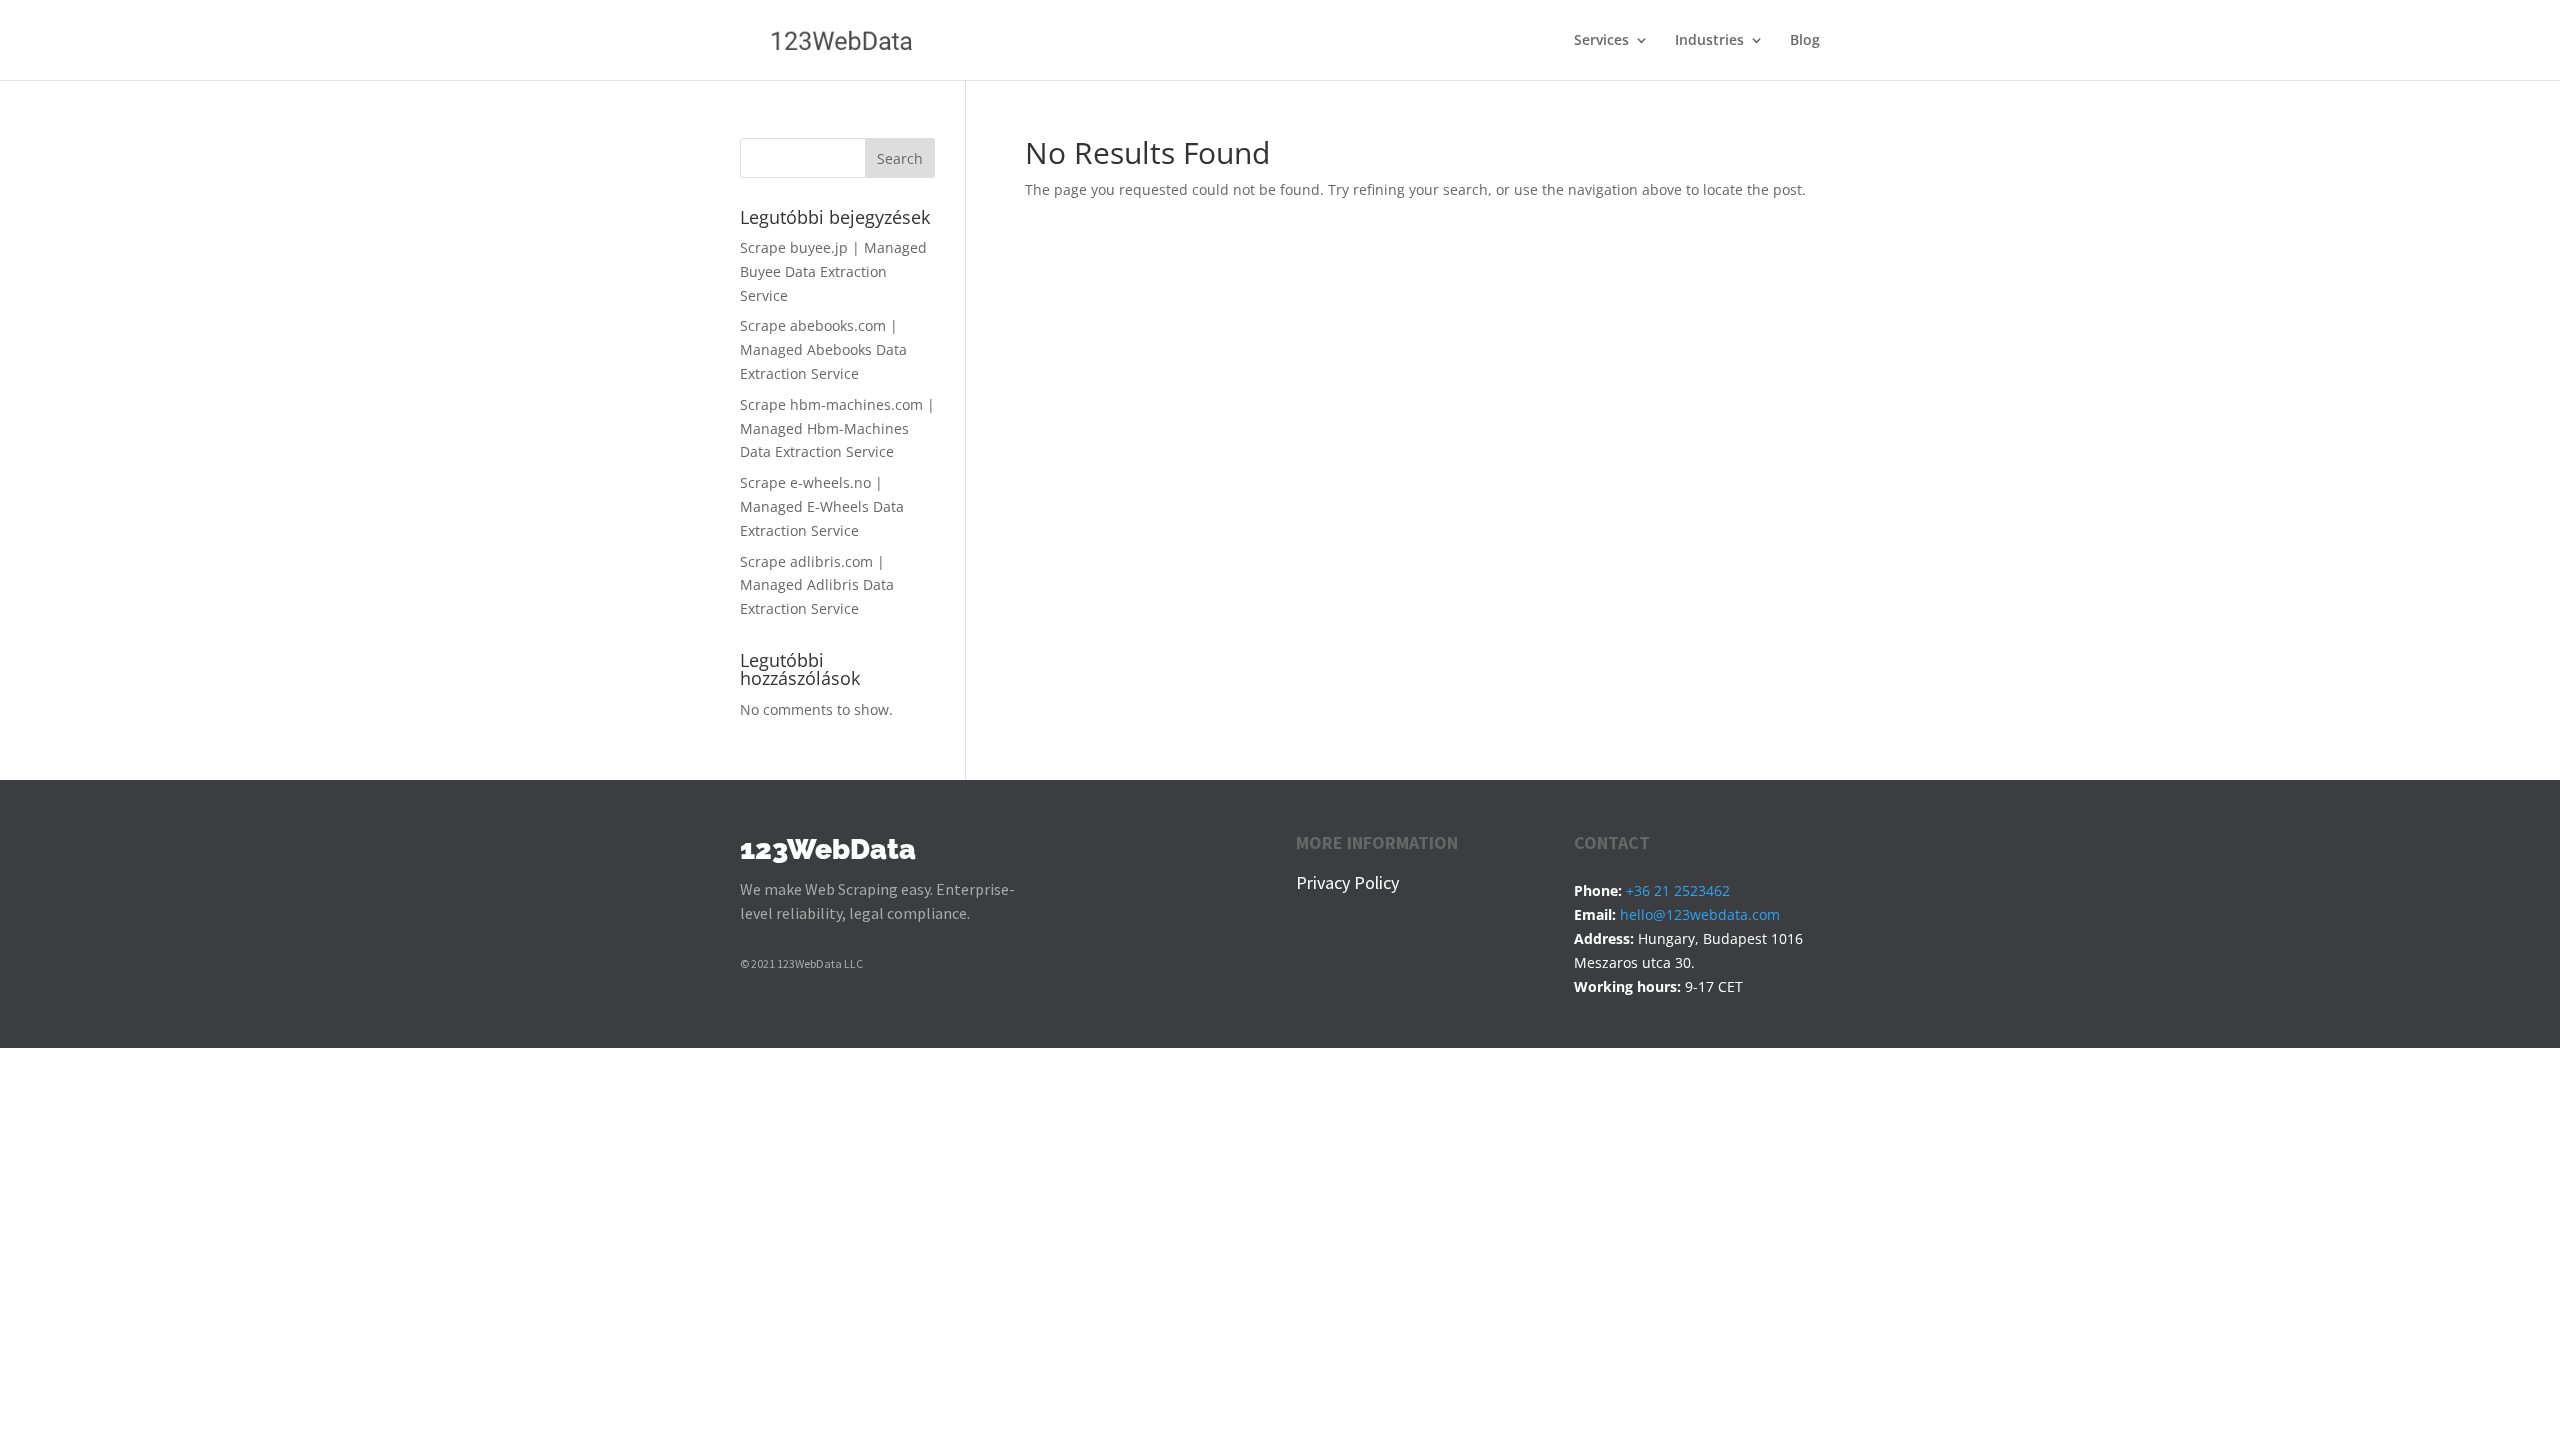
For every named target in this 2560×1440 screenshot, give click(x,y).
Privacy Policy (1347, 882)
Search (900, 158)
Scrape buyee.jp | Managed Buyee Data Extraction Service (833, 271)
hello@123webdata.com (1700, 914)
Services (1601, 41)
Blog (1805, 41)
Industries (1709, 41)
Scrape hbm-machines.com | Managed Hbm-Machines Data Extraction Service (837, 428)
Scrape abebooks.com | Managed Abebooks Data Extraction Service (823, 349)
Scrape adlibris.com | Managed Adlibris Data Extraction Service (817, 585)
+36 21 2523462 (1678, 890)
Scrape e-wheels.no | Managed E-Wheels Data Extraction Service (822, 506)
